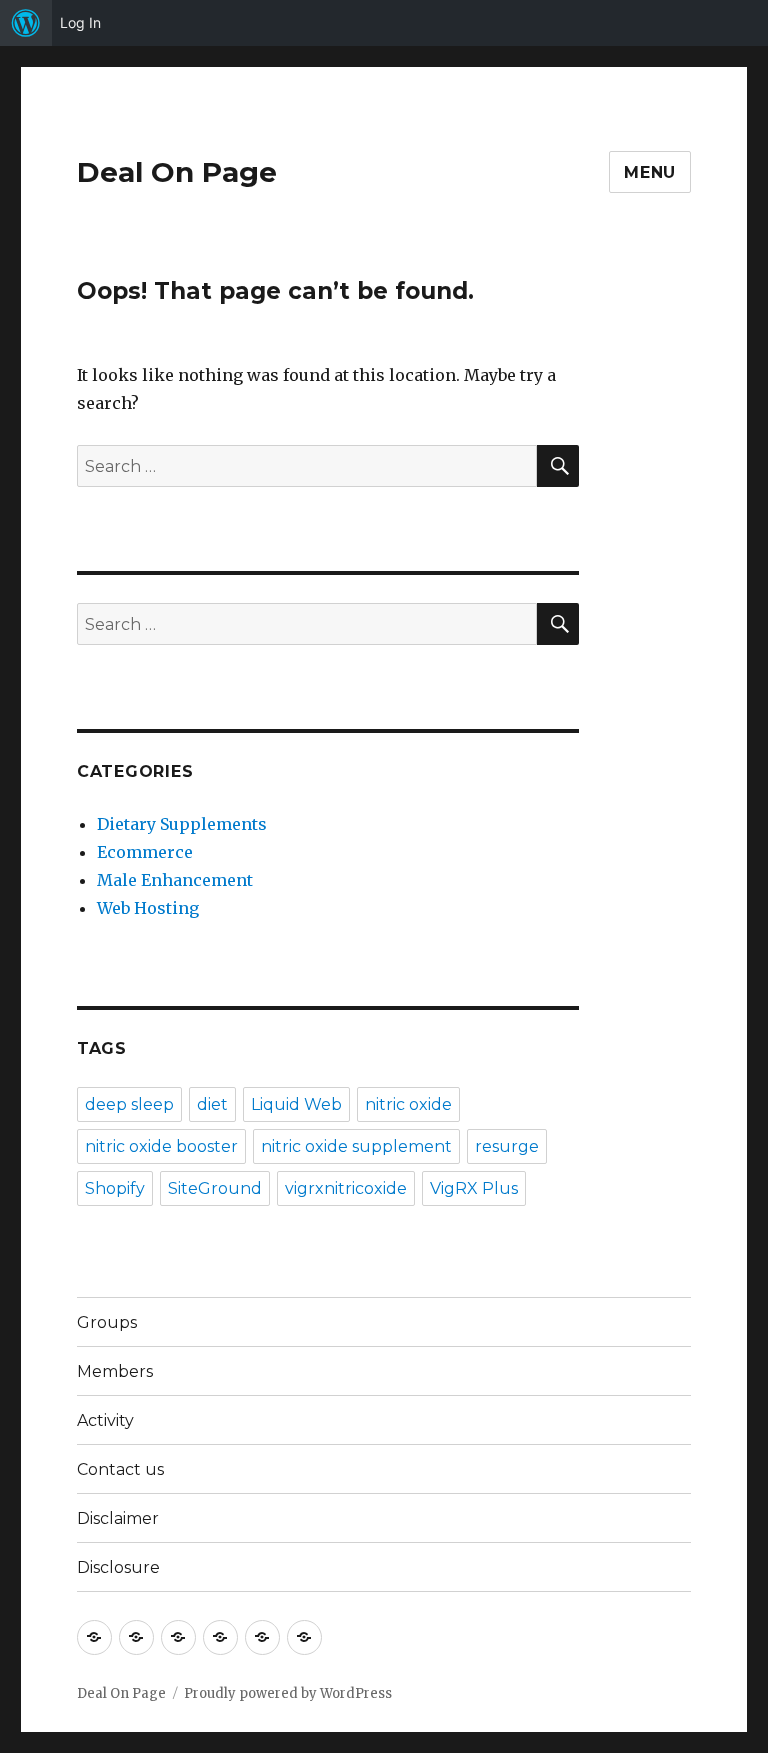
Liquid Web (296, 1104)
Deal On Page (177, 172)
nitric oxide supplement (356, 1146)
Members (115, 1371)
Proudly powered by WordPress (288, 1693)
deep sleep (129, 1104)
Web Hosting (148, 908)
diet (212, 1104)
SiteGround (215, 1188)
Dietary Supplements (182, 824)
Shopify (115, 1188)
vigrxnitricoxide (346, 1188)
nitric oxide (408, 1104)
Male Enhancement (175, 880)
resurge (507, 1146)
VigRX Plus (474, 1188)
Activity (105, 1420)
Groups (107, 1322)
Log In (80, 22)
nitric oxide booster (161, 1146)
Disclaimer (118, 1518)
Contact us (120, 1469)
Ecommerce (145, 852)
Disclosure (118, 1567)
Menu (650, 172)
